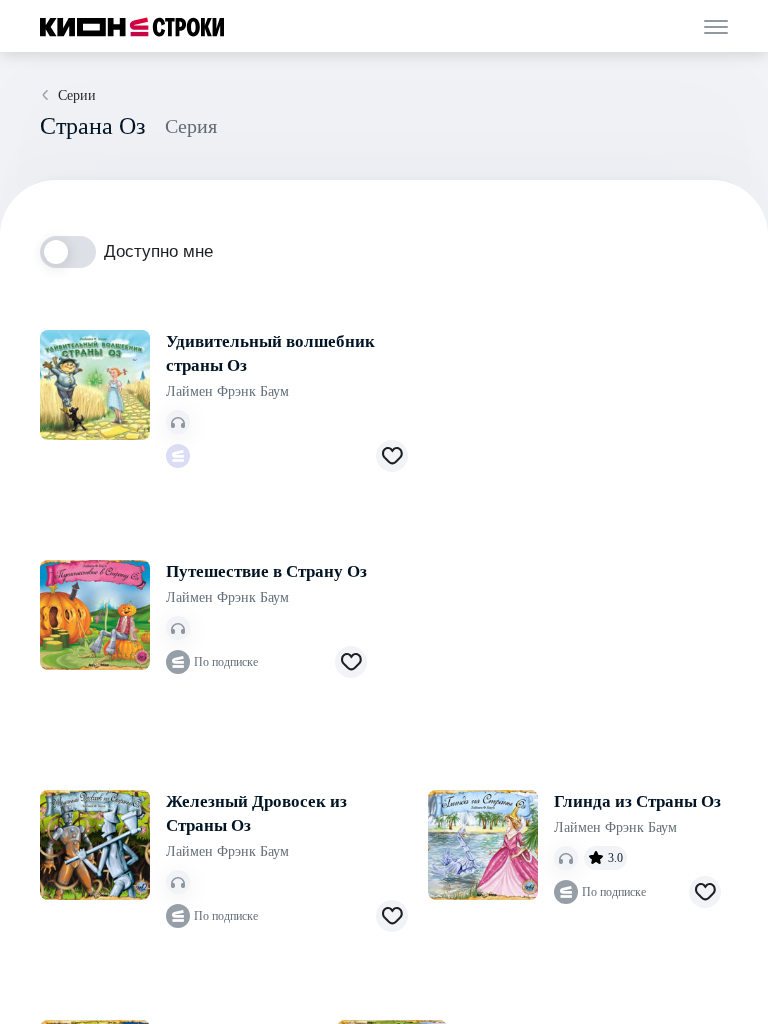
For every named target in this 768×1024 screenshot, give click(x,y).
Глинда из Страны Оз (637, 801)
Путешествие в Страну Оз (266, 571)
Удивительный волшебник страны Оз (270, 353)
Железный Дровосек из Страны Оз (256, 813)
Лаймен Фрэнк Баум (227, 391)
